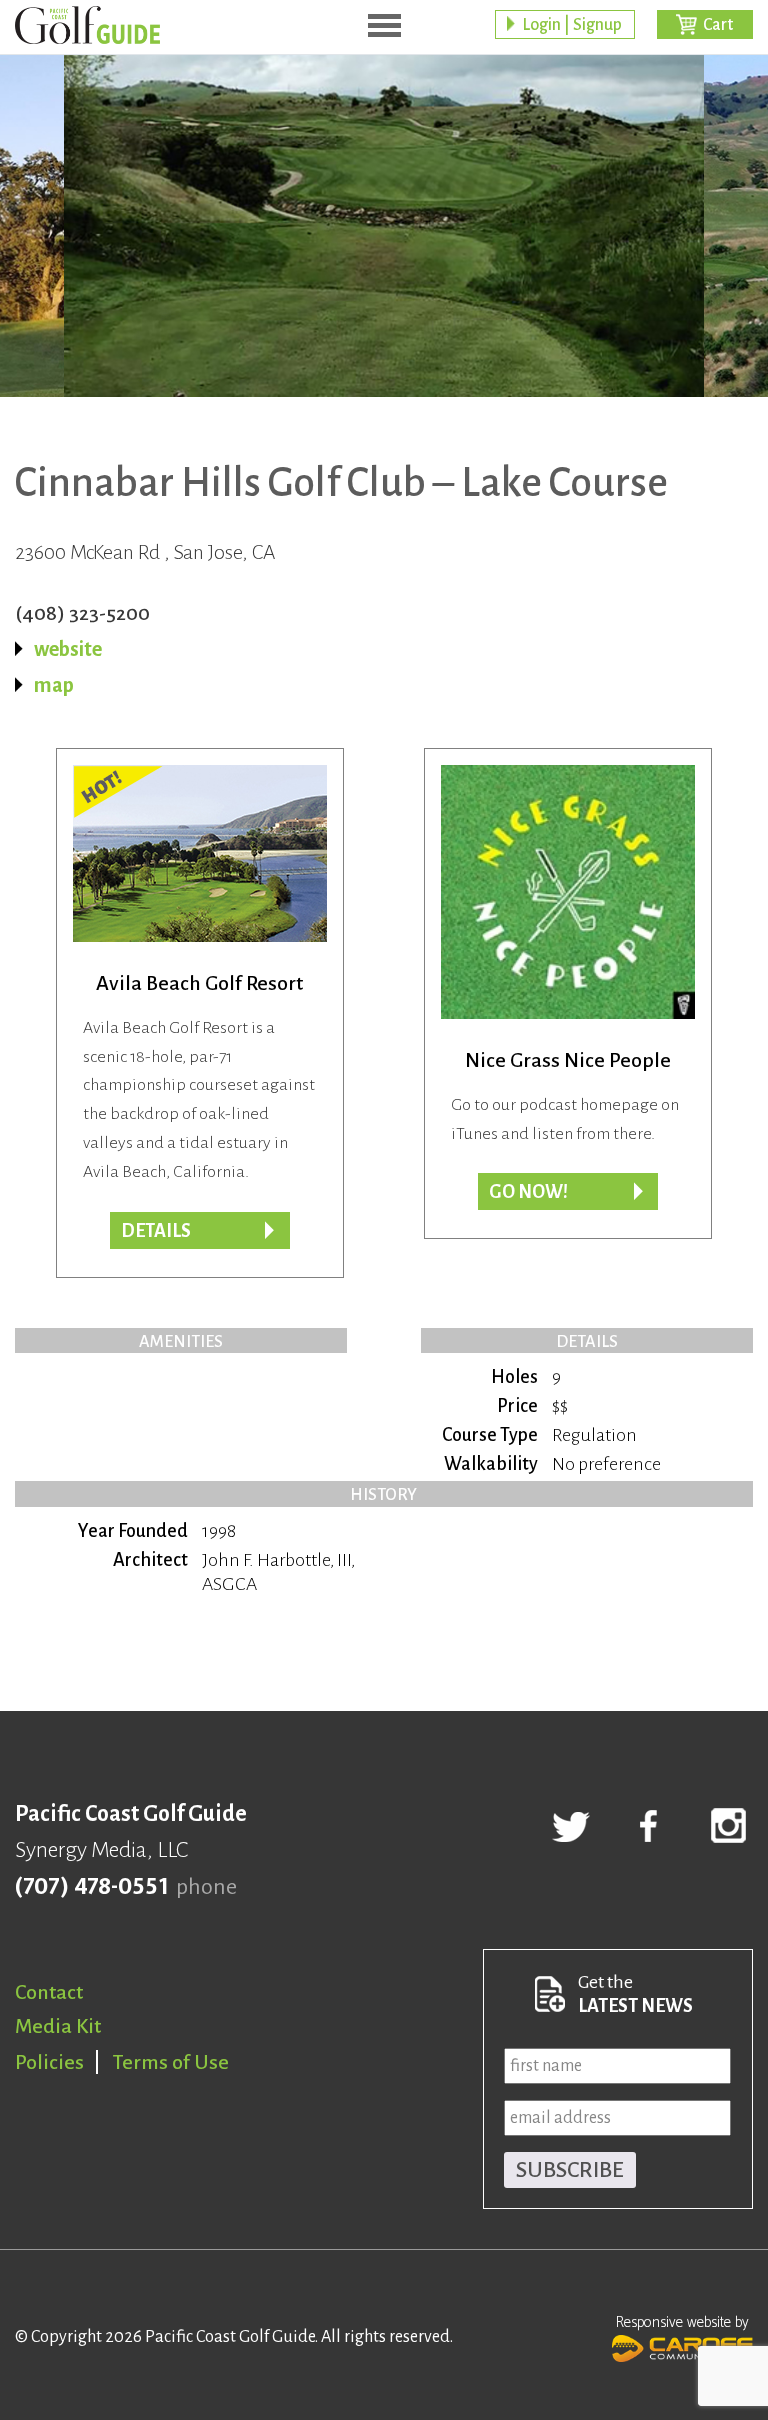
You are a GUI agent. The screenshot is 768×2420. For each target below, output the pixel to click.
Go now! (528, 1192)
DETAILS (156, 1231)
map (54, 685)
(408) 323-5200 (82, 613)
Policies (49, 2062)
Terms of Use (171, 2062)
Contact (49, 1992)
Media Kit (58, 2026)
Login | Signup (572, 25)
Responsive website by (682, 2322)
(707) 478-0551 (91, 1887)
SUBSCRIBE (570, 2170)
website (68, 649)
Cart (718, 25)
